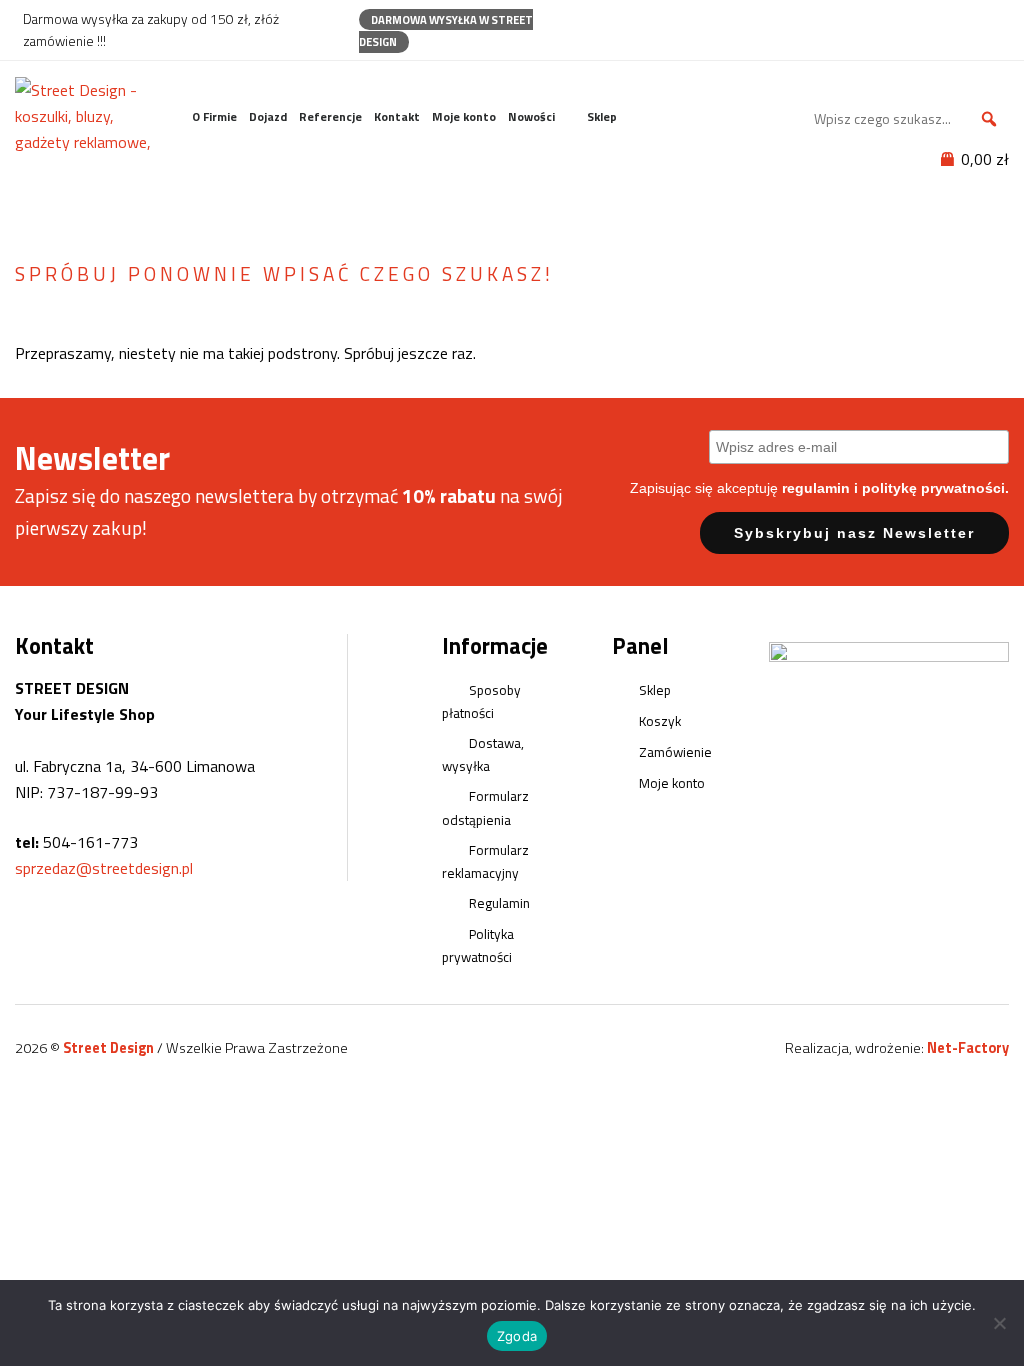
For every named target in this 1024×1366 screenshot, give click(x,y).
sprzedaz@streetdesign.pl (104, 868)
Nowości (531, 116)
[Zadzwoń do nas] (956, 19)
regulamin (816, 488)
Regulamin (499, 903)
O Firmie (214, 116)
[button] (989, 119)
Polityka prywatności (478, 945)
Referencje (330, 116)
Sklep (602, 116)
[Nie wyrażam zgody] (999, 1323)
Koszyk (660, 721)
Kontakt (397, 116)
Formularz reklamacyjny (485, 861)
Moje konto (464, 116)
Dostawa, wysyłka (483, 754)
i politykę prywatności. (931, 488)
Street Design (110, 1048)
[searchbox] (909, 119)
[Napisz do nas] (991, 19)
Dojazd (268, 116)
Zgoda (517, 1336)
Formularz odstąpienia (485, 807)
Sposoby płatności (481, 701)
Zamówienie (675, 752)
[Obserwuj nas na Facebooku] (921, 19)
